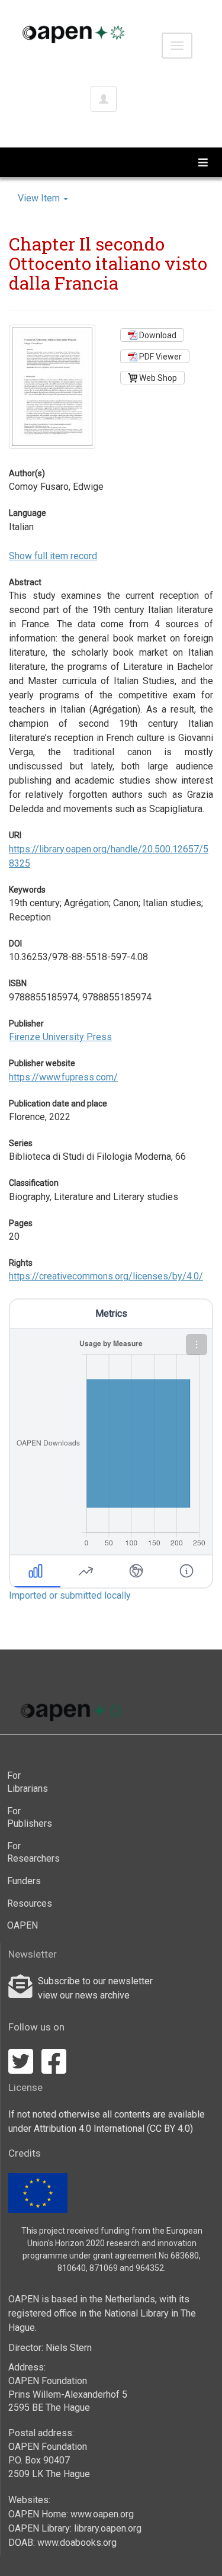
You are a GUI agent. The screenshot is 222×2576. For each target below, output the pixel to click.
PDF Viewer (160, 357)
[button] (197, 1345)
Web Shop (157, 378)
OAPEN (22, 1925)
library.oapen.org (108, 2528)
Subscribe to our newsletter (95, 1981)
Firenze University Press (60, 1037)
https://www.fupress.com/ (63, 1077)
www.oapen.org (102, 2514)
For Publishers (27, 1818)
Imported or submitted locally (70, 1595)
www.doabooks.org (77, 2543)
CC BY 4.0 (170, 2129)
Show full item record (53, 556)
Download (157, 335)
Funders (24, 1881)
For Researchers (27, 1852)
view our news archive (84, 1995)
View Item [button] (40, 198)
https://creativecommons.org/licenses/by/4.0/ (106, 1276)
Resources (27, 1903)
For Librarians (27, 1782)
